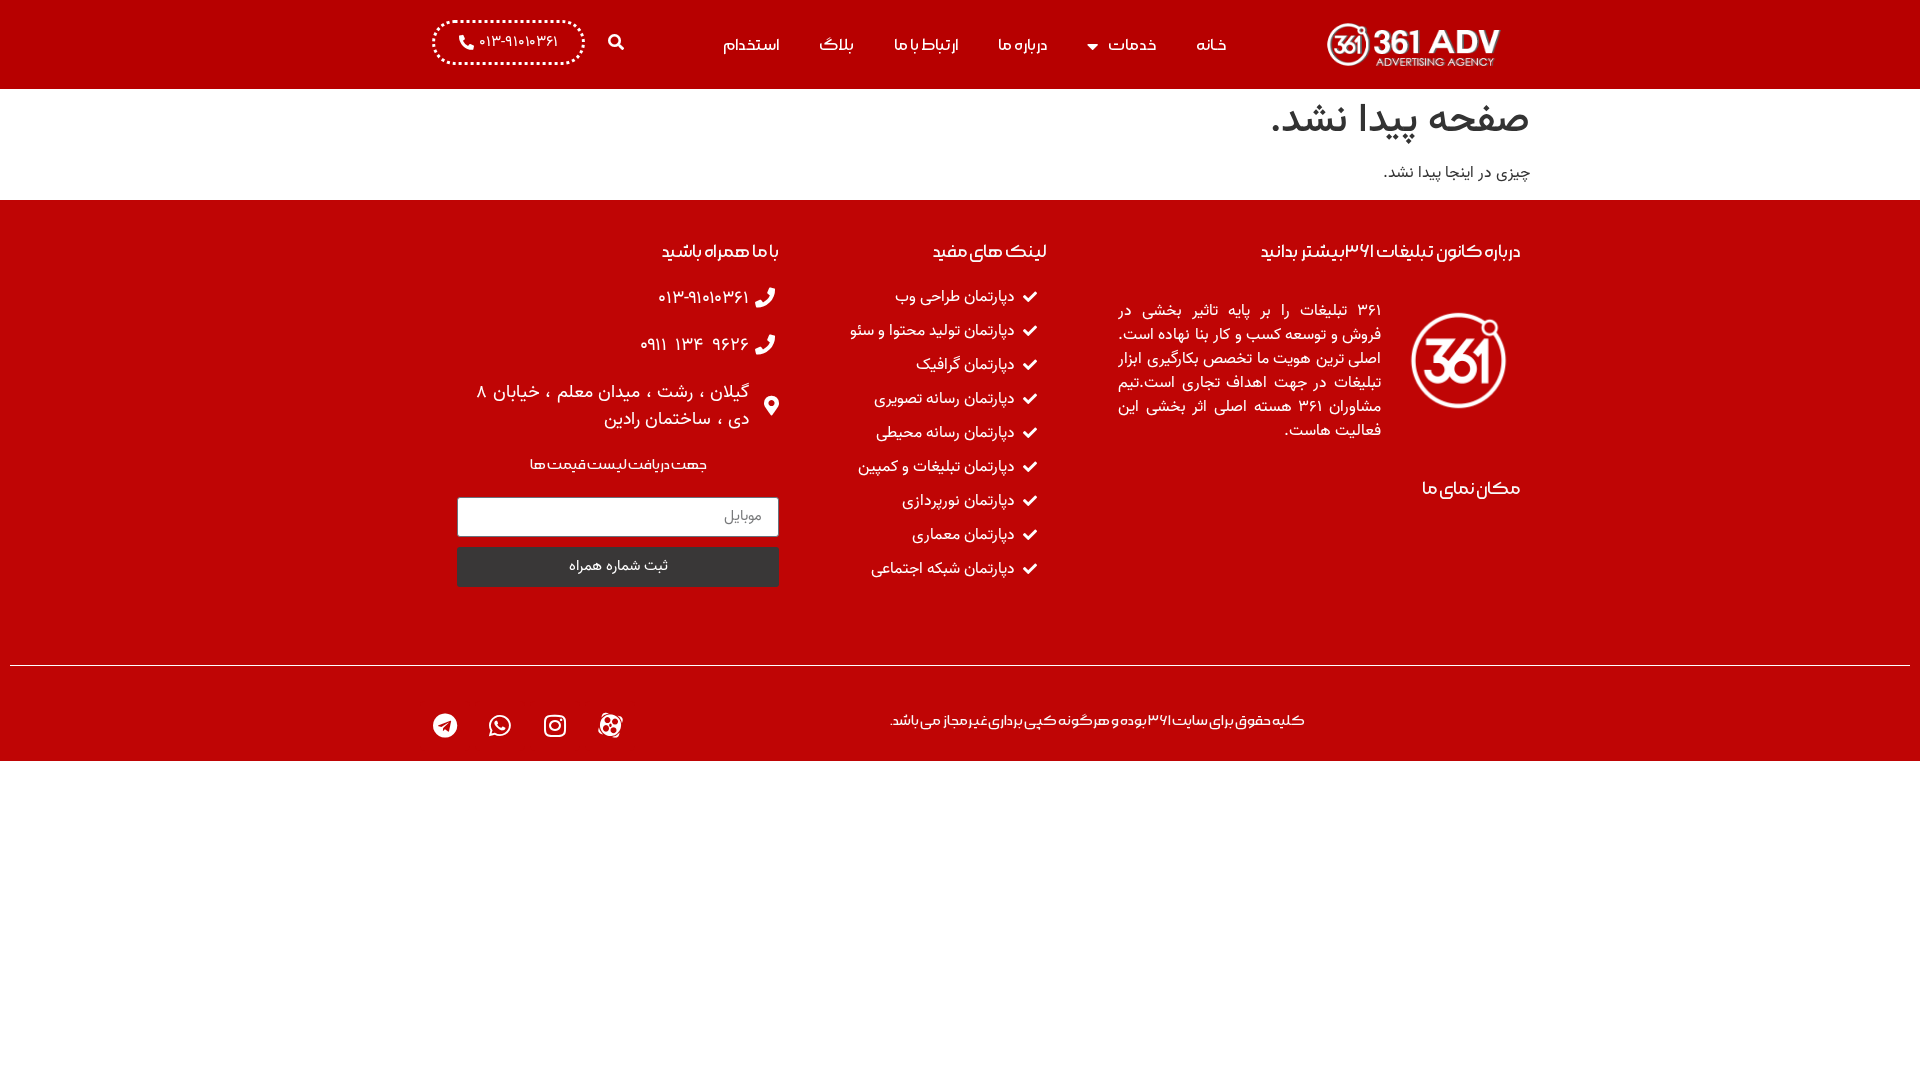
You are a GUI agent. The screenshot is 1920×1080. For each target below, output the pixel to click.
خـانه (1211, 45)
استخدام (751, 45)
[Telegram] (445, 726)
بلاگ (836, 45)
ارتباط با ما (926, 45)
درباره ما (1022, 45)
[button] (616, 42)
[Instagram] (555, 726)
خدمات (1132, 45)
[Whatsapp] (500, 726)
